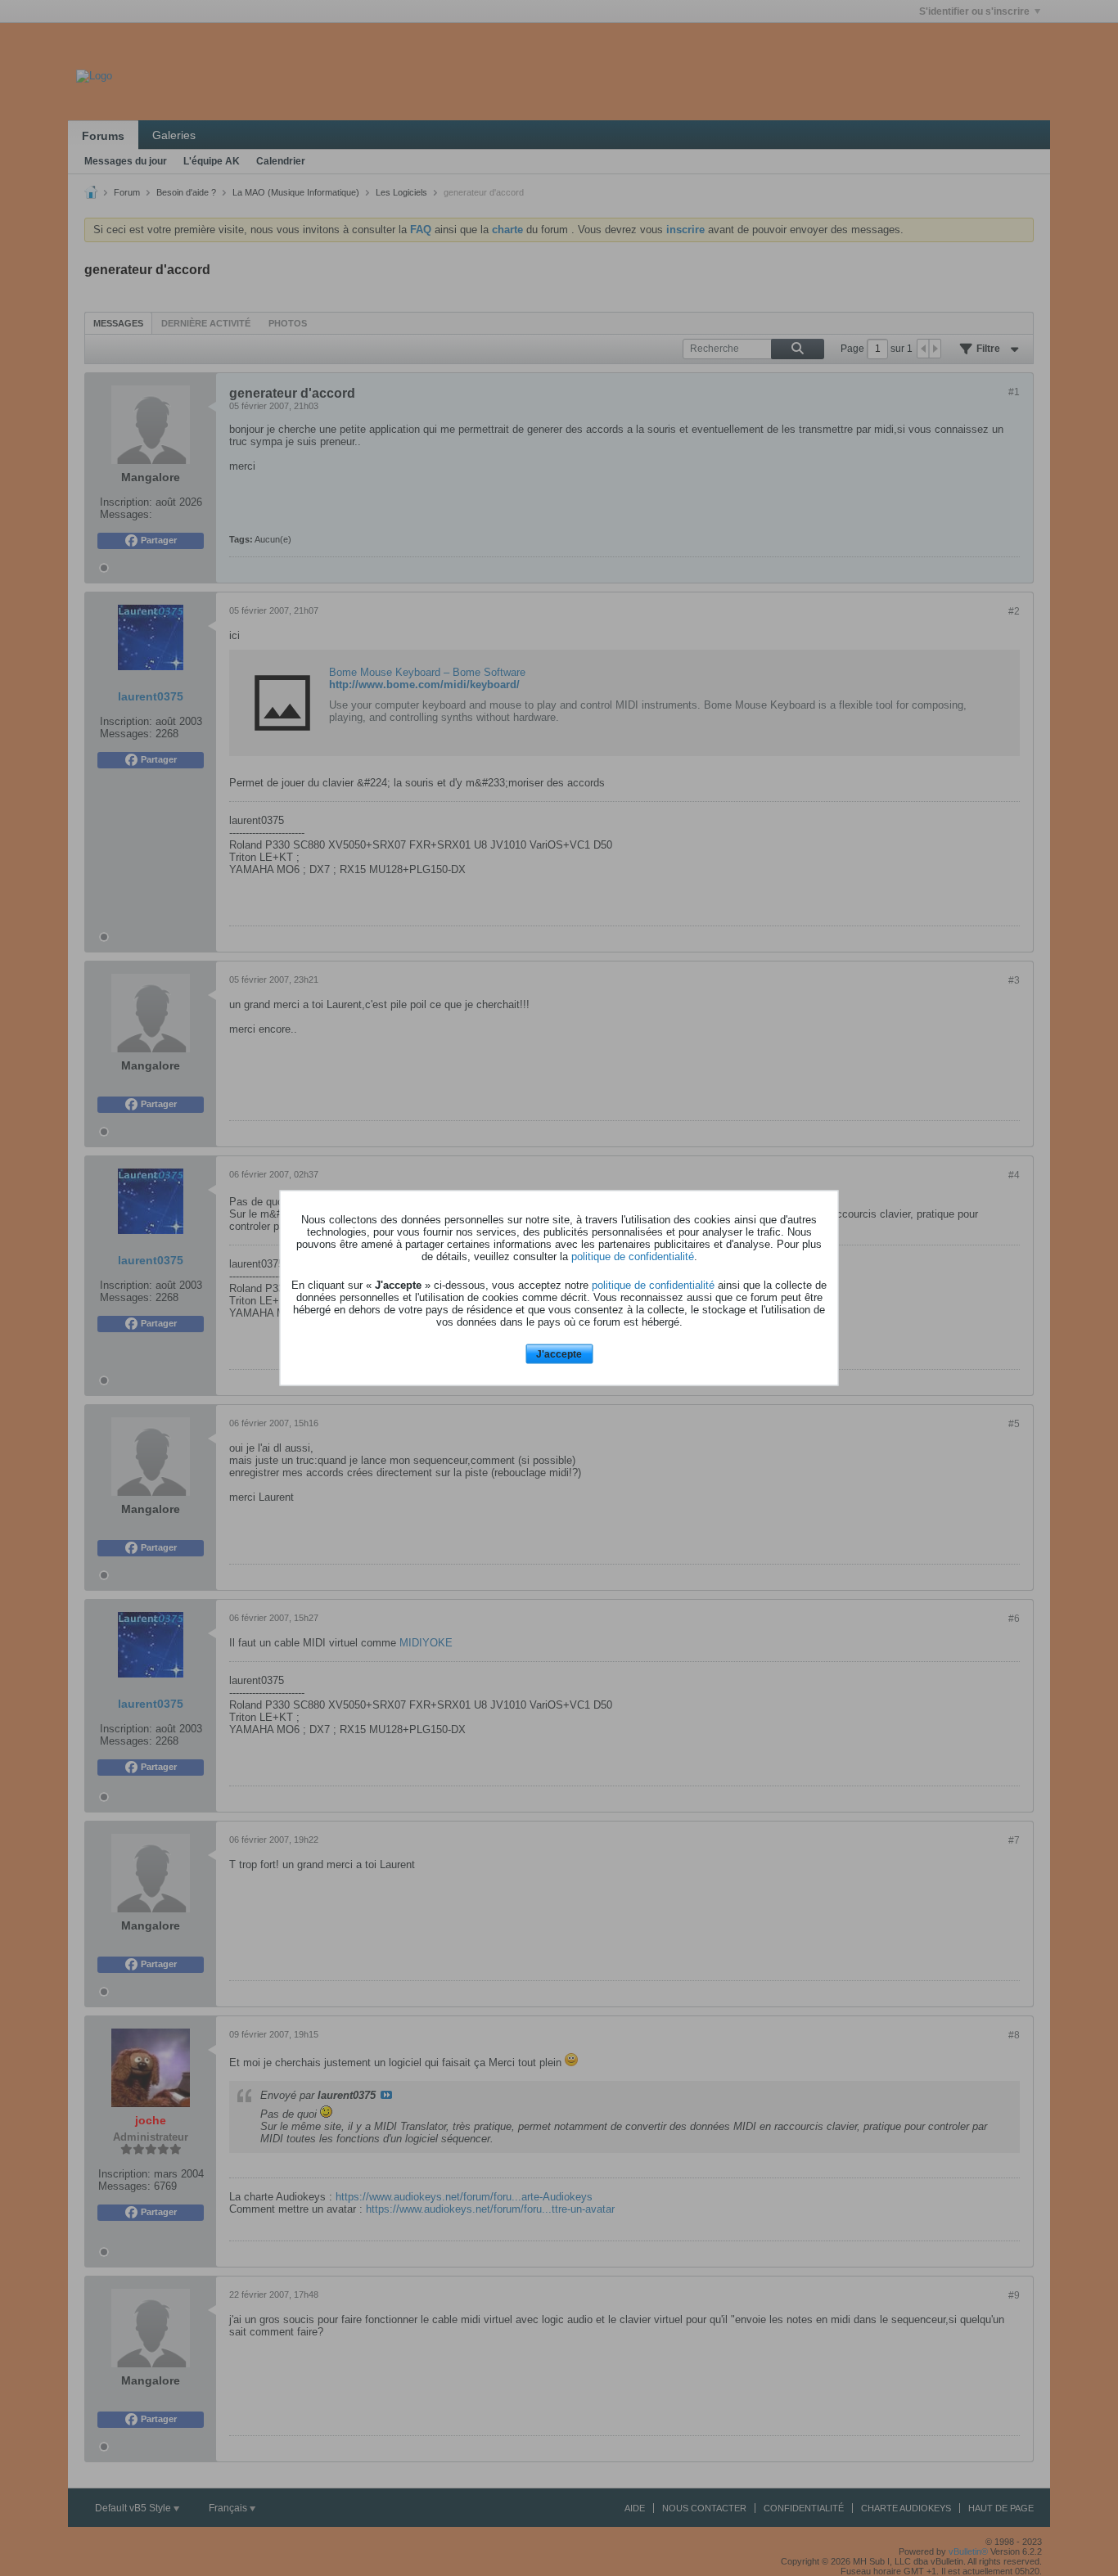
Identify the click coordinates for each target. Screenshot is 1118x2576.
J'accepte (559, 1353)
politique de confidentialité (633, 1256)
